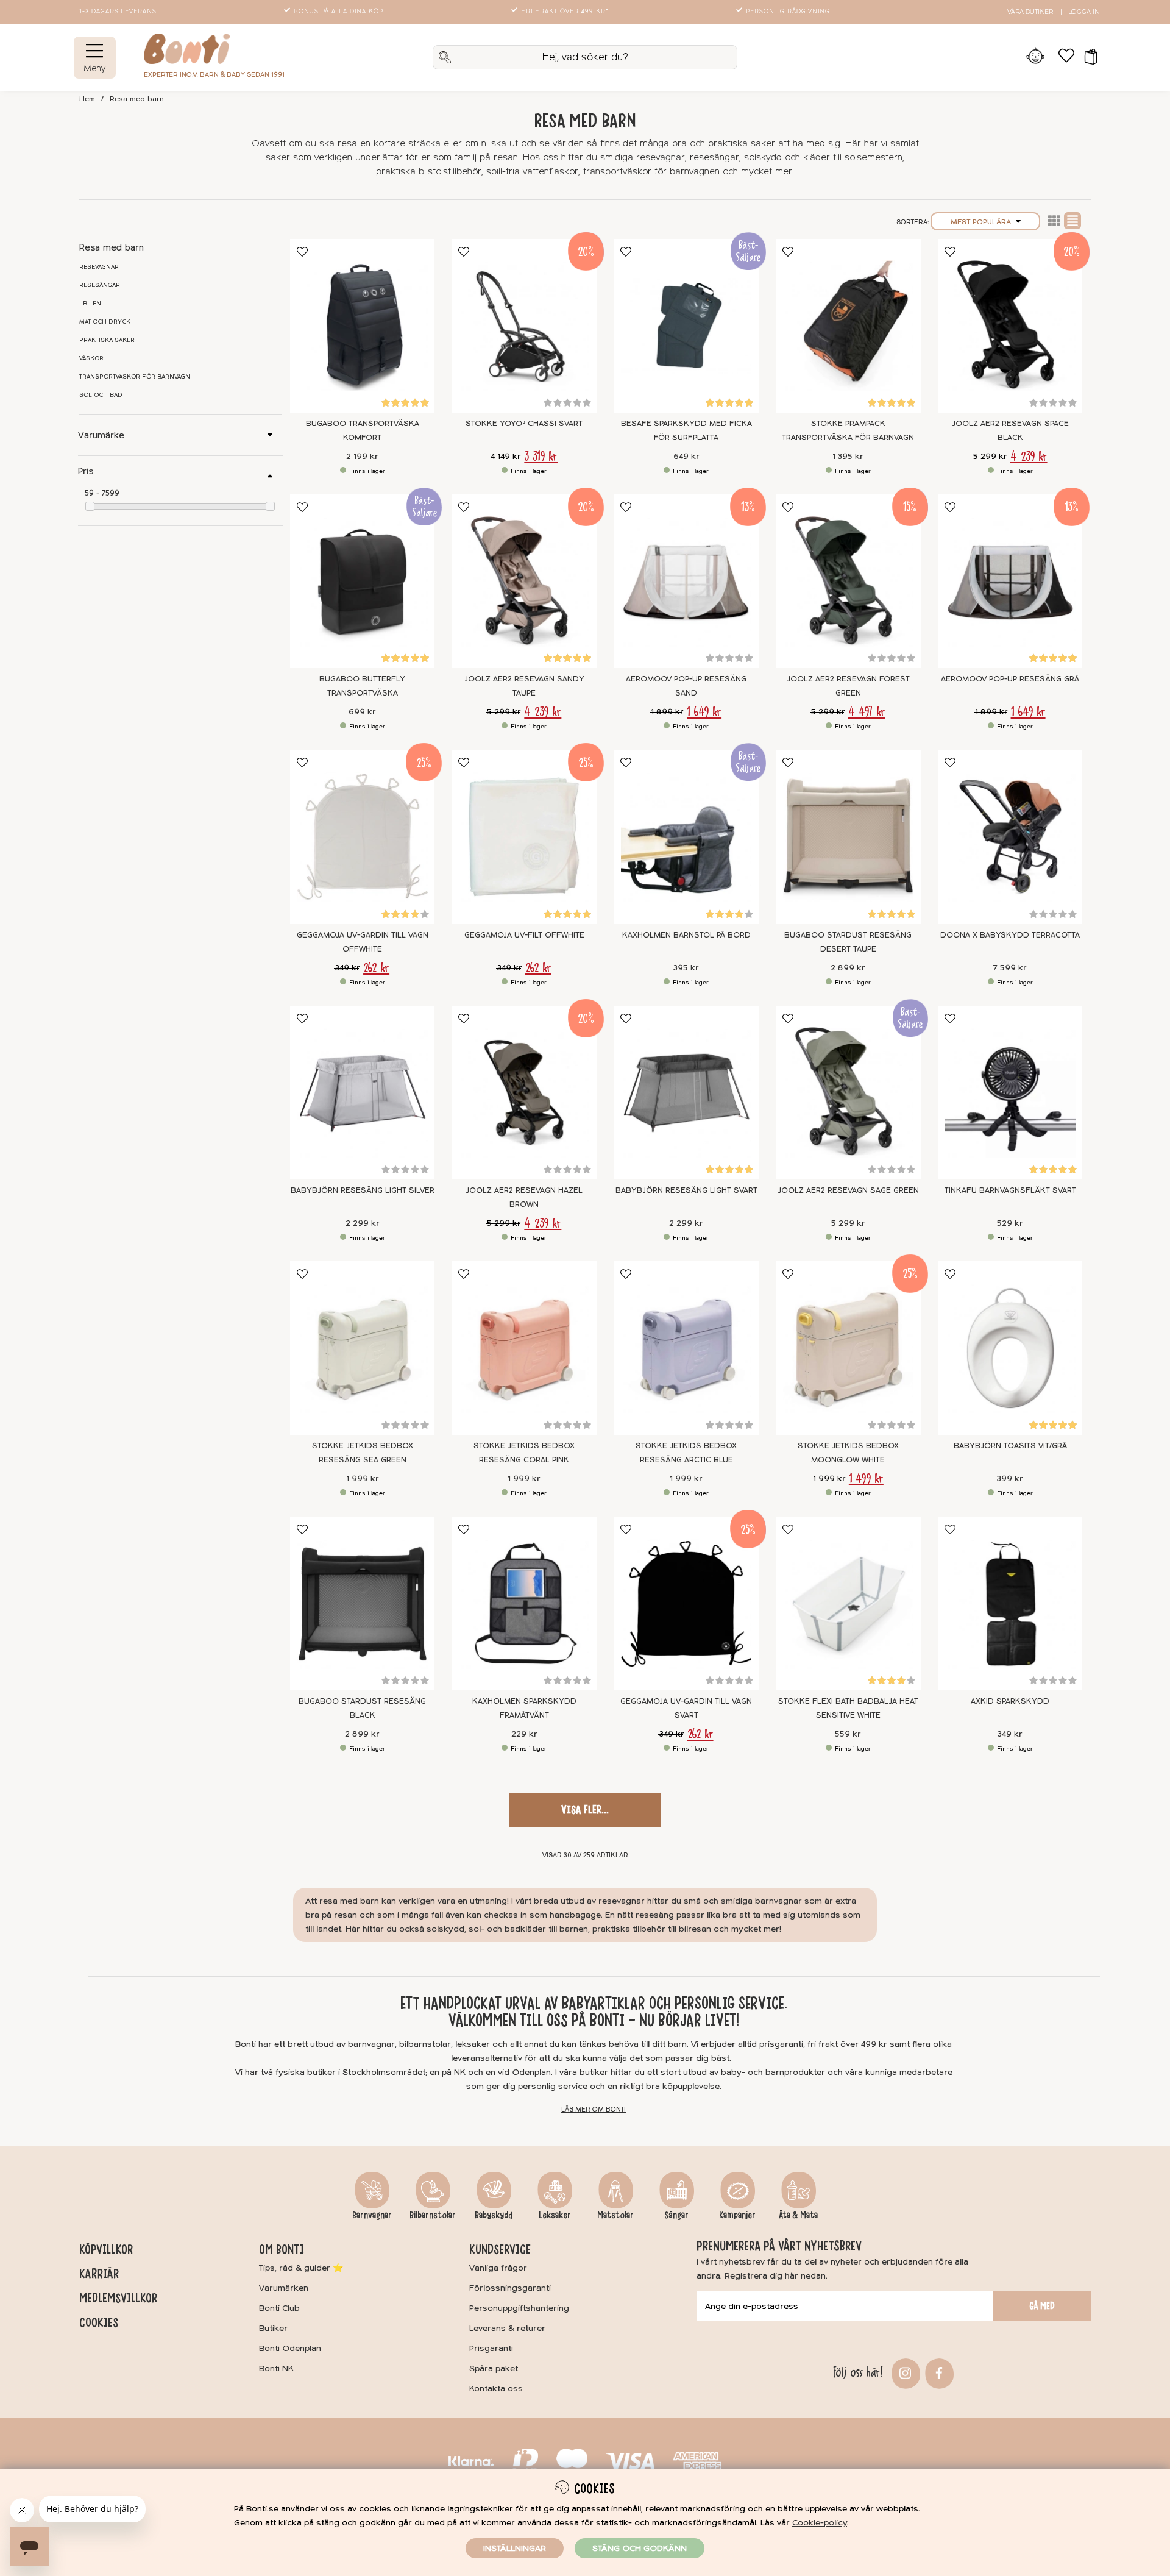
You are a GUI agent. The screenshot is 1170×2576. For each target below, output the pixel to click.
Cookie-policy (820, 2523)
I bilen (90, 304)
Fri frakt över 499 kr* (565, 12)
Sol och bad (101, 395)
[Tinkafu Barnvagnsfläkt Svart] (1010, 1093)
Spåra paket (494, 2368)
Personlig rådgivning (788, 12)
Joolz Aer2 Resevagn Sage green (848, 1190)
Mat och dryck (105, 322)
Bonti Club (279, 2308)
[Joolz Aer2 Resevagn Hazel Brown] (524, 1093)
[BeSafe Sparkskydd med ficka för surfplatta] (686, 326)
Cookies (99, 2322)
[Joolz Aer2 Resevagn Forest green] (848, 581)
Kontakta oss (496, 2389)
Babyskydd (494, 2215)
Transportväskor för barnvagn (135, 377)
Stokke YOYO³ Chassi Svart (524, 424)
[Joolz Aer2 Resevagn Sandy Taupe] (524, 581)
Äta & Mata (798, 2215)
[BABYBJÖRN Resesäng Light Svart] (686, 1093)
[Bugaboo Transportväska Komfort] (363, 326)
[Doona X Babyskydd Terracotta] (1010, 837)
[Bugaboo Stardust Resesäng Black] (363, 1603)
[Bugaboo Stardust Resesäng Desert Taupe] (848, 837)
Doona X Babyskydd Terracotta (1010, 935)
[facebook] (938, 2372)
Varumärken (284, 2288)
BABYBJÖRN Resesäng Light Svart (686, 1190)
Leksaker (555, 2215)
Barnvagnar (372, 2215)
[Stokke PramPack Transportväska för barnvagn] (848, 326)
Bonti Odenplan (290, 2348)
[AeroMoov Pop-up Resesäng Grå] (1010, 581)
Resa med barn (137, 99)
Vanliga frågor (498, 2268)
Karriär (99, 2274)
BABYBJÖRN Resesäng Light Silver (363, 1190)
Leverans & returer (507, 2328)
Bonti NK (276, 2368)
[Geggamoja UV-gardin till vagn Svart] (686, 1603)
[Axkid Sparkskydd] (1010, 1603)
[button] (1087, 57)
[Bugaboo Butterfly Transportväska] (363, 581)
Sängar (676, 2215)
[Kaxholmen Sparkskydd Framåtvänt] (524, 1603)
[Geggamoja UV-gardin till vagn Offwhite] (363, 837)
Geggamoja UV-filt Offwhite (524, 935)
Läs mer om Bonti (594, 2109)
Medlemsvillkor (118, 2298)
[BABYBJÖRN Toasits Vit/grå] (1010, 1348)
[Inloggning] (1036, 57)
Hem (87, 99)
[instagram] (904, 2372)
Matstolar (615, 2215)
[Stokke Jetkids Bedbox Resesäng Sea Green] (363, 1348)
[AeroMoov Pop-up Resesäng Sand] (686, 581)
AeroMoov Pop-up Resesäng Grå (1010, 679)
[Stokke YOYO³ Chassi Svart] (524, 326)
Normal (1072, 221)
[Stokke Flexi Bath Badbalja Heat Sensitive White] (848, 1603)
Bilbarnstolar (433, 2215)
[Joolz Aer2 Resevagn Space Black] (1010, 326)
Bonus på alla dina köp (339, 12)
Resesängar (100, 285)
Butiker (273, 2328)
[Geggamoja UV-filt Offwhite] (524, 837)
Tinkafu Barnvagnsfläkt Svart (1010, 1190)
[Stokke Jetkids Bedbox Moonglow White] (848, 1348)
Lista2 (1054, 221)
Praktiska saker (107, 340)
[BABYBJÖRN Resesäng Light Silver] (363, 1093)
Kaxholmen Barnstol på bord (686, 935)
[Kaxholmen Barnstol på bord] (686, 837)
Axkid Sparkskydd (1010, 1701)
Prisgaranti (491, 2348)
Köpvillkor (106, 2249)
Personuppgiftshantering (519, 2308)
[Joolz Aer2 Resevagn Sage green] (848, 1093)
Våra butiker (1030, 12)
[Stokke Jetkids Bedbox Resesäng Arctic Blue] (686, 1348)
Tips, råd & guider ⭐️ (301, 2268)
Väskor (91, 358)
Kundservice (500, 2249)
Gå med (1042, 2306)
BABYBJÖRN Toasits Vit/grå (1010, 1446)
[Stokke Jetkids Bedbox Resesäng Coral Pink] (524, 1348)
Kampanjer (737, 2215)
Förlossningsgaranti (510, 2288)
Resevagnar (99, 267)
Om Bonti (282, 2249)
